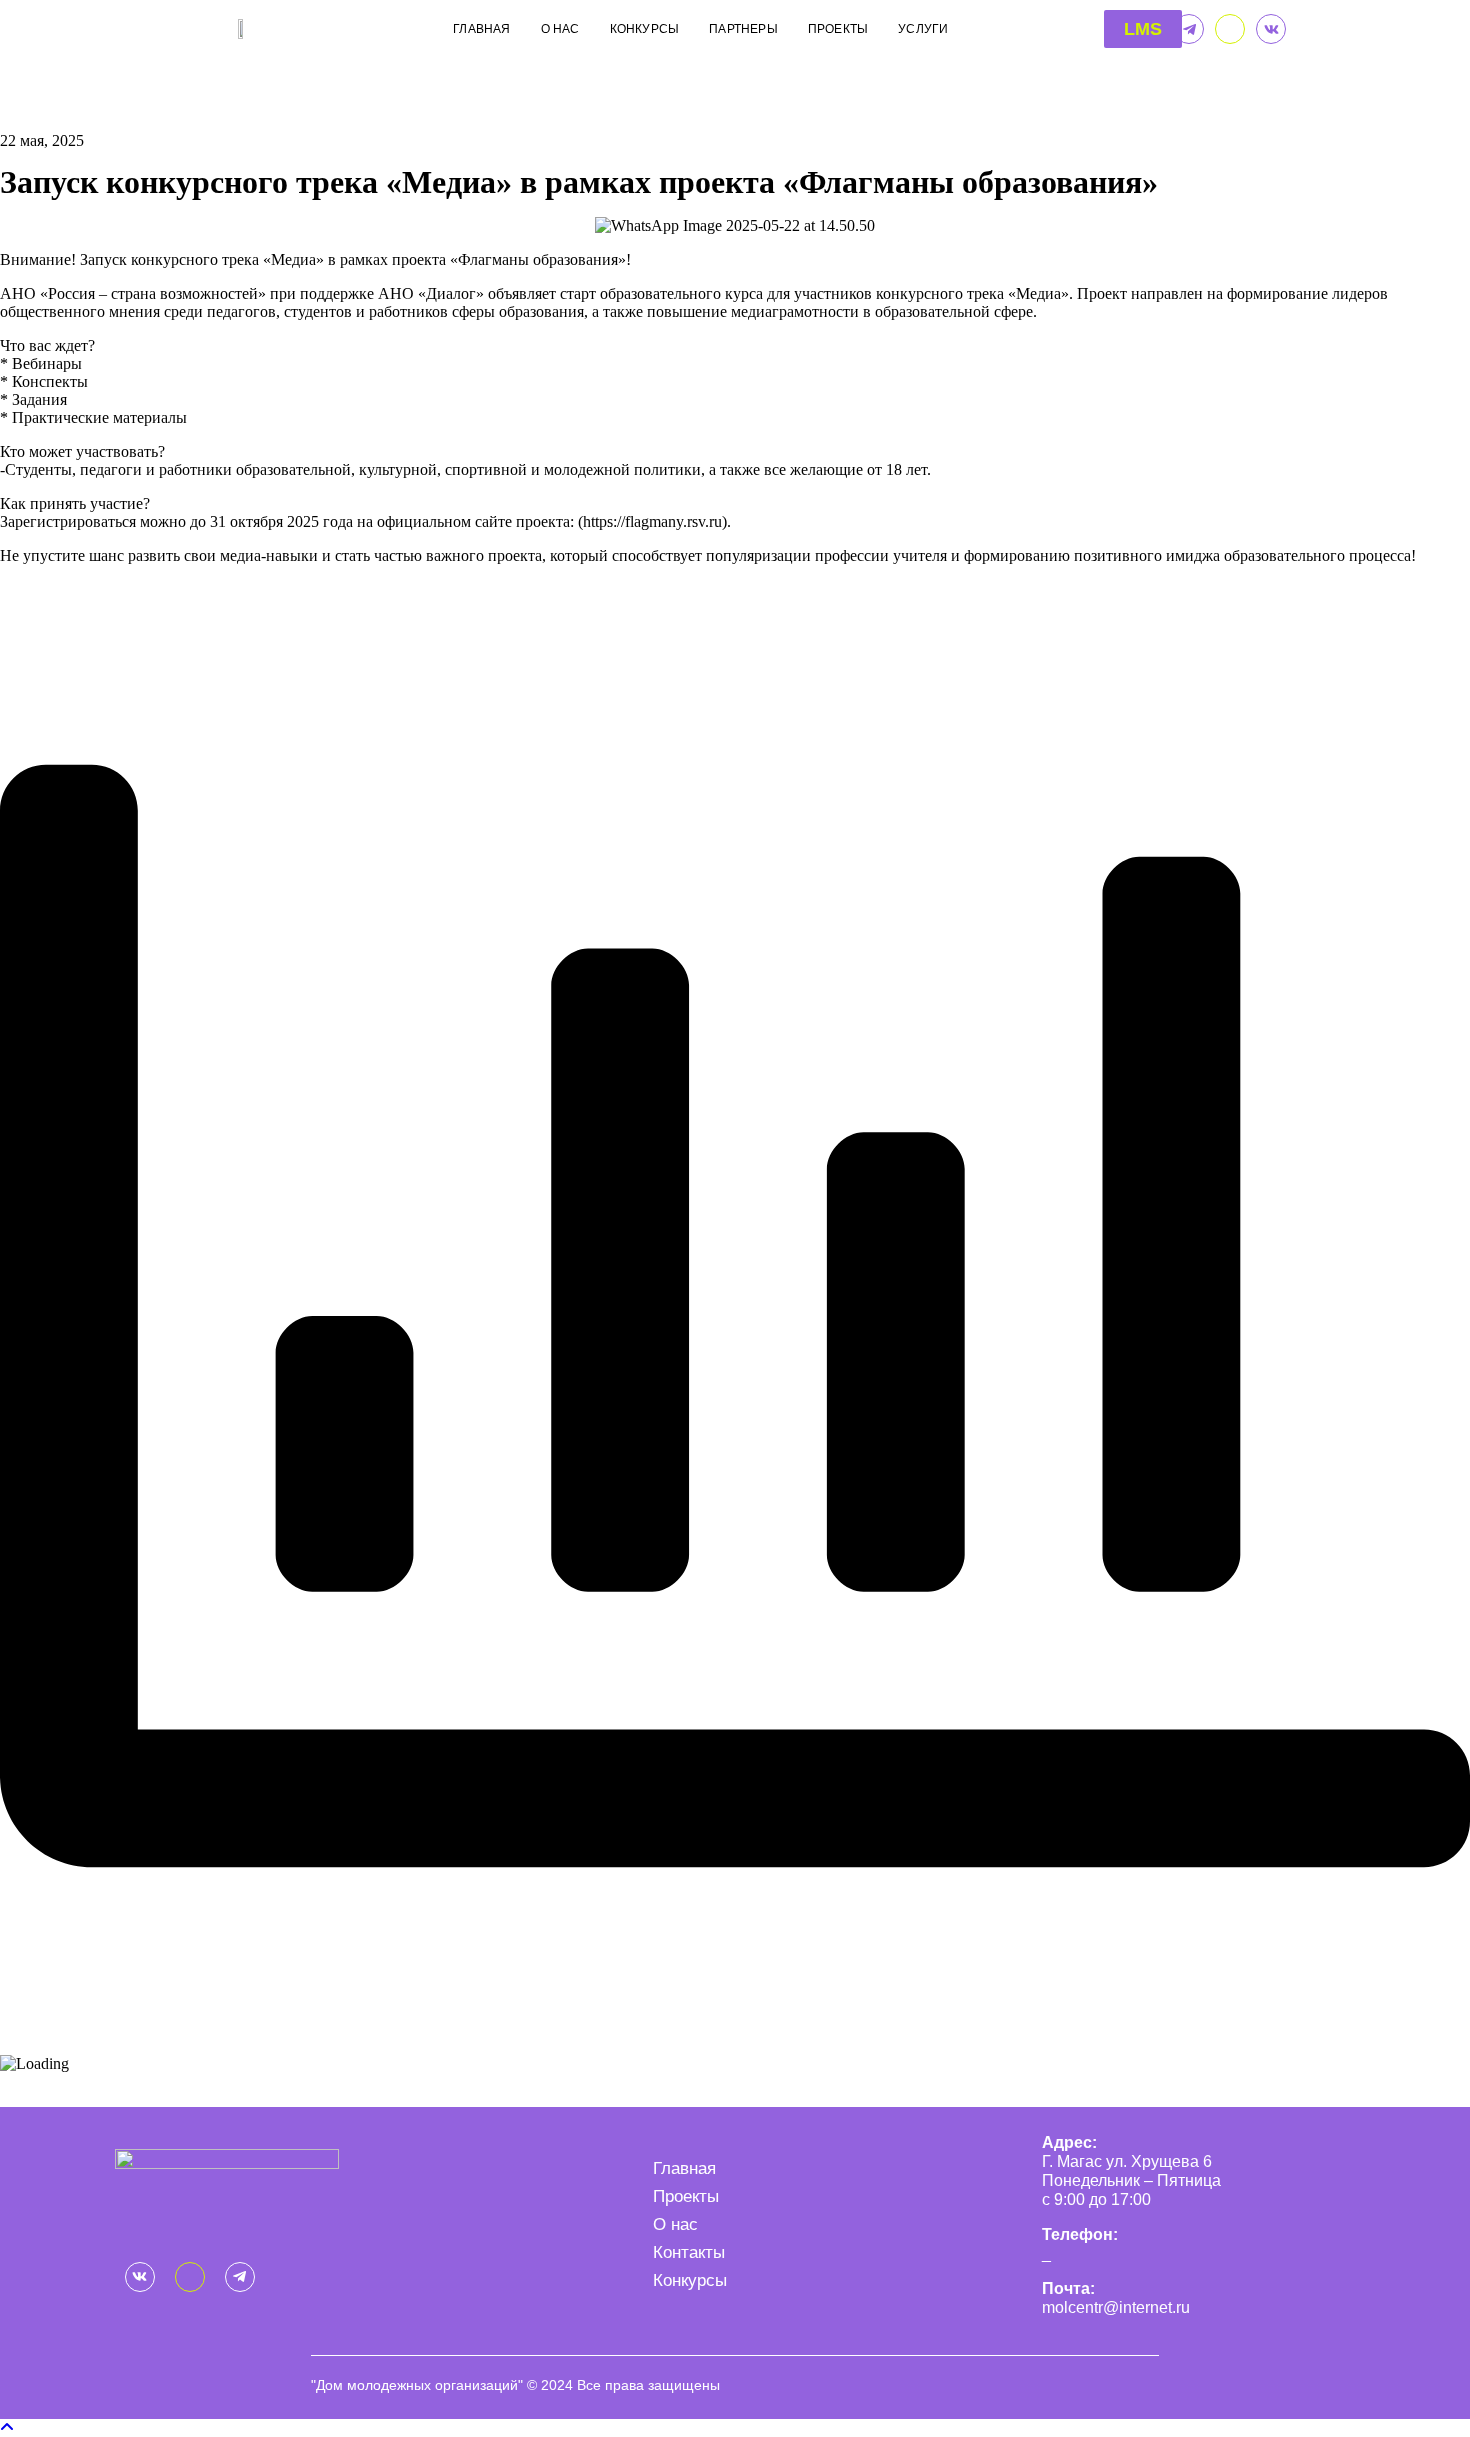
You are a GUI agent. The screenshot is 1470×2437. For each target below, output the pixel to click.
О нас (560, 29)
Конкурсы (645, 29)
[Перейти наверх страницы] (7, 2427)
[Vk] (1271, 29)
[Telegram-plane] (1189, 29)
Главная (481, 29)
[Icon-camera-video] (1230, 29)
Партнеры (743, 29)
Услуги (923, 29)
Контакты (689, 2252)
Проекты (838, 29)
